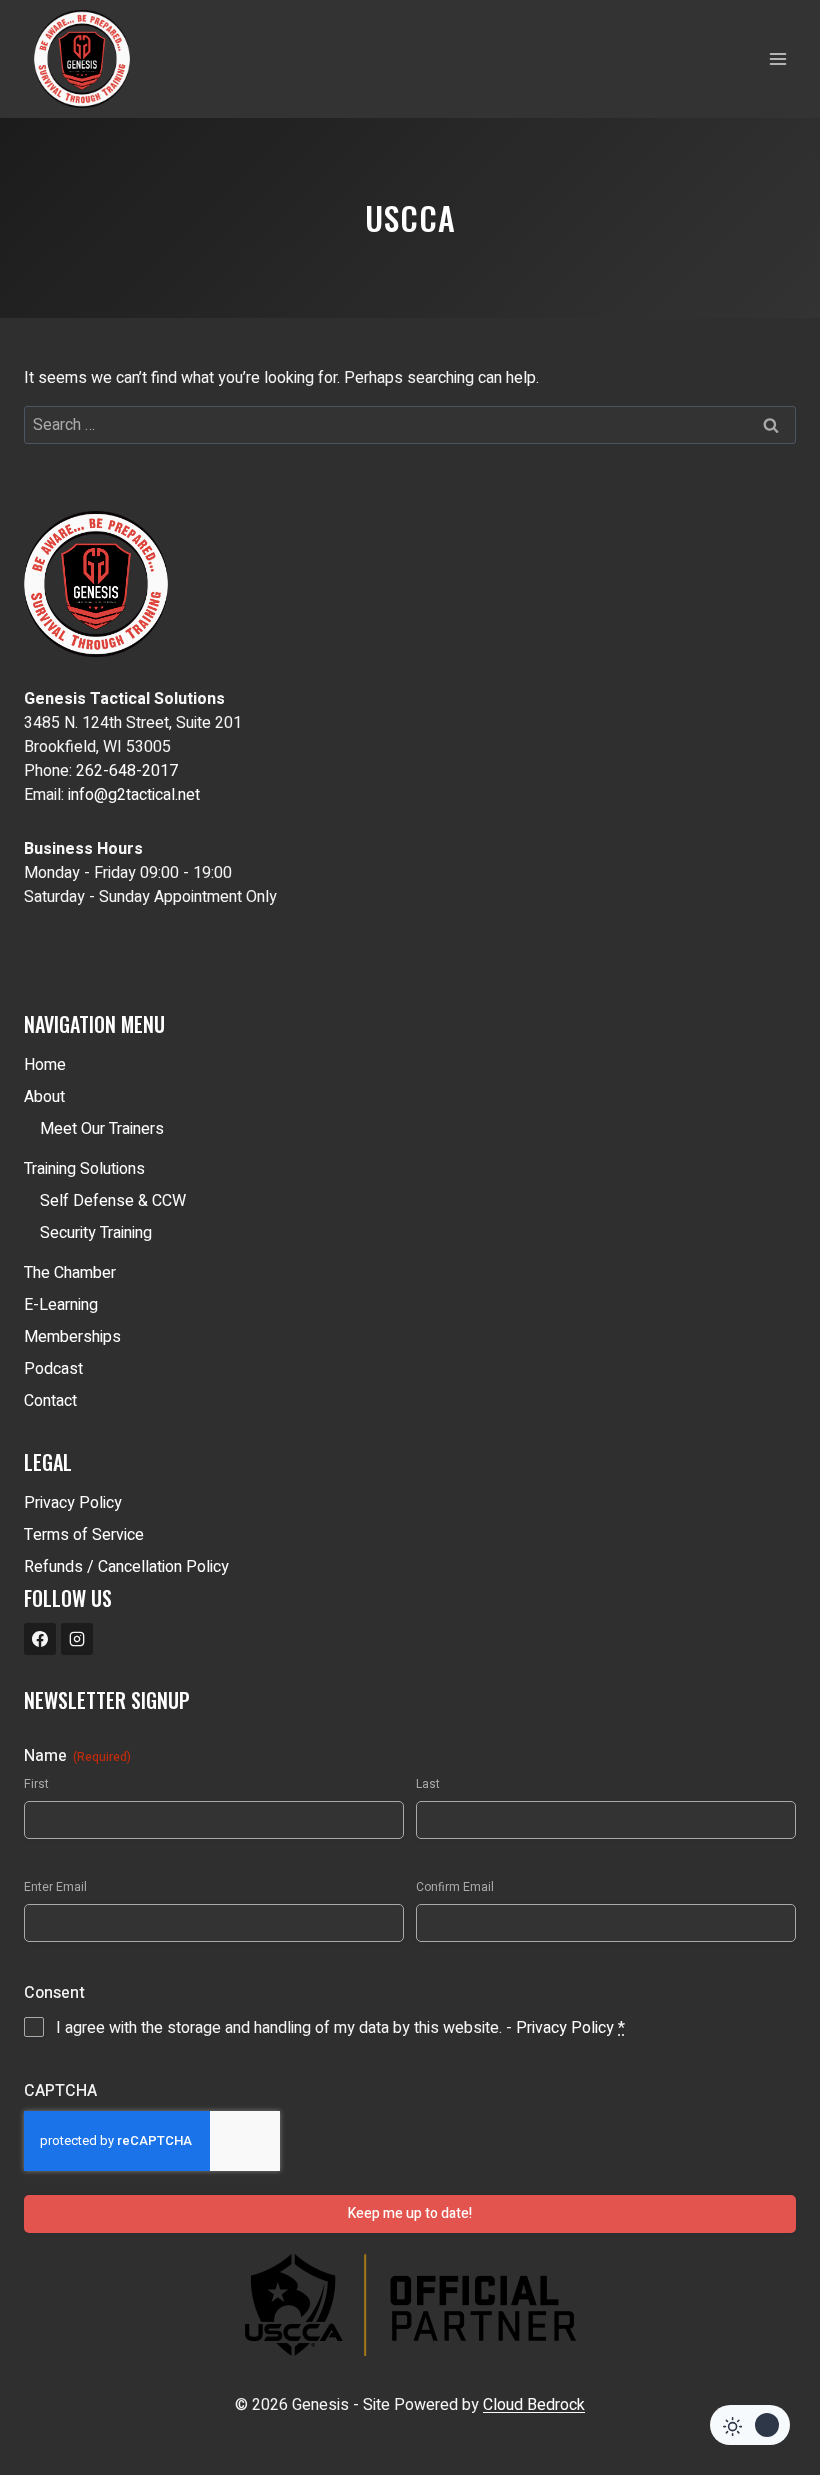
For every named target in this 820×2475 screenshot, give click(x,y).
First (36, 1784)
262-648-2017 (127, 771)
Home (45, 1065)
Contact (50, 1401)
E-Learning (61, 1305)
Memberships (72, 1337)
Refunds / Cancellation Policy (126, 1567)
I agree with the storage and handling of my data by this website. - (340, 2028)
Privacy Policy (73, 1503)
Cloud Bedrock (534, 2405)
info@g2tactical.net (134, 795)
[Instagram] (77, 1639)
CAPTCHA (60, 2091)
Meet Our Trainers (102, 1129)
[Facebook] (40, 1639)
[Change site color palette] (750, 2425)
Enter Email (55, 1887)
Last (428, 1784)
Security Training (96, 1233)
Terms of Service (84, 1535)
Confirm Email (455, 1887)
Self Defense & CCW (113, 1201)
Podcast (53, 1369)
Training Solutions (84, 1169)
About (44, 1097)
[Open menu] (777, 58)
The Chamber (70, 1273)
